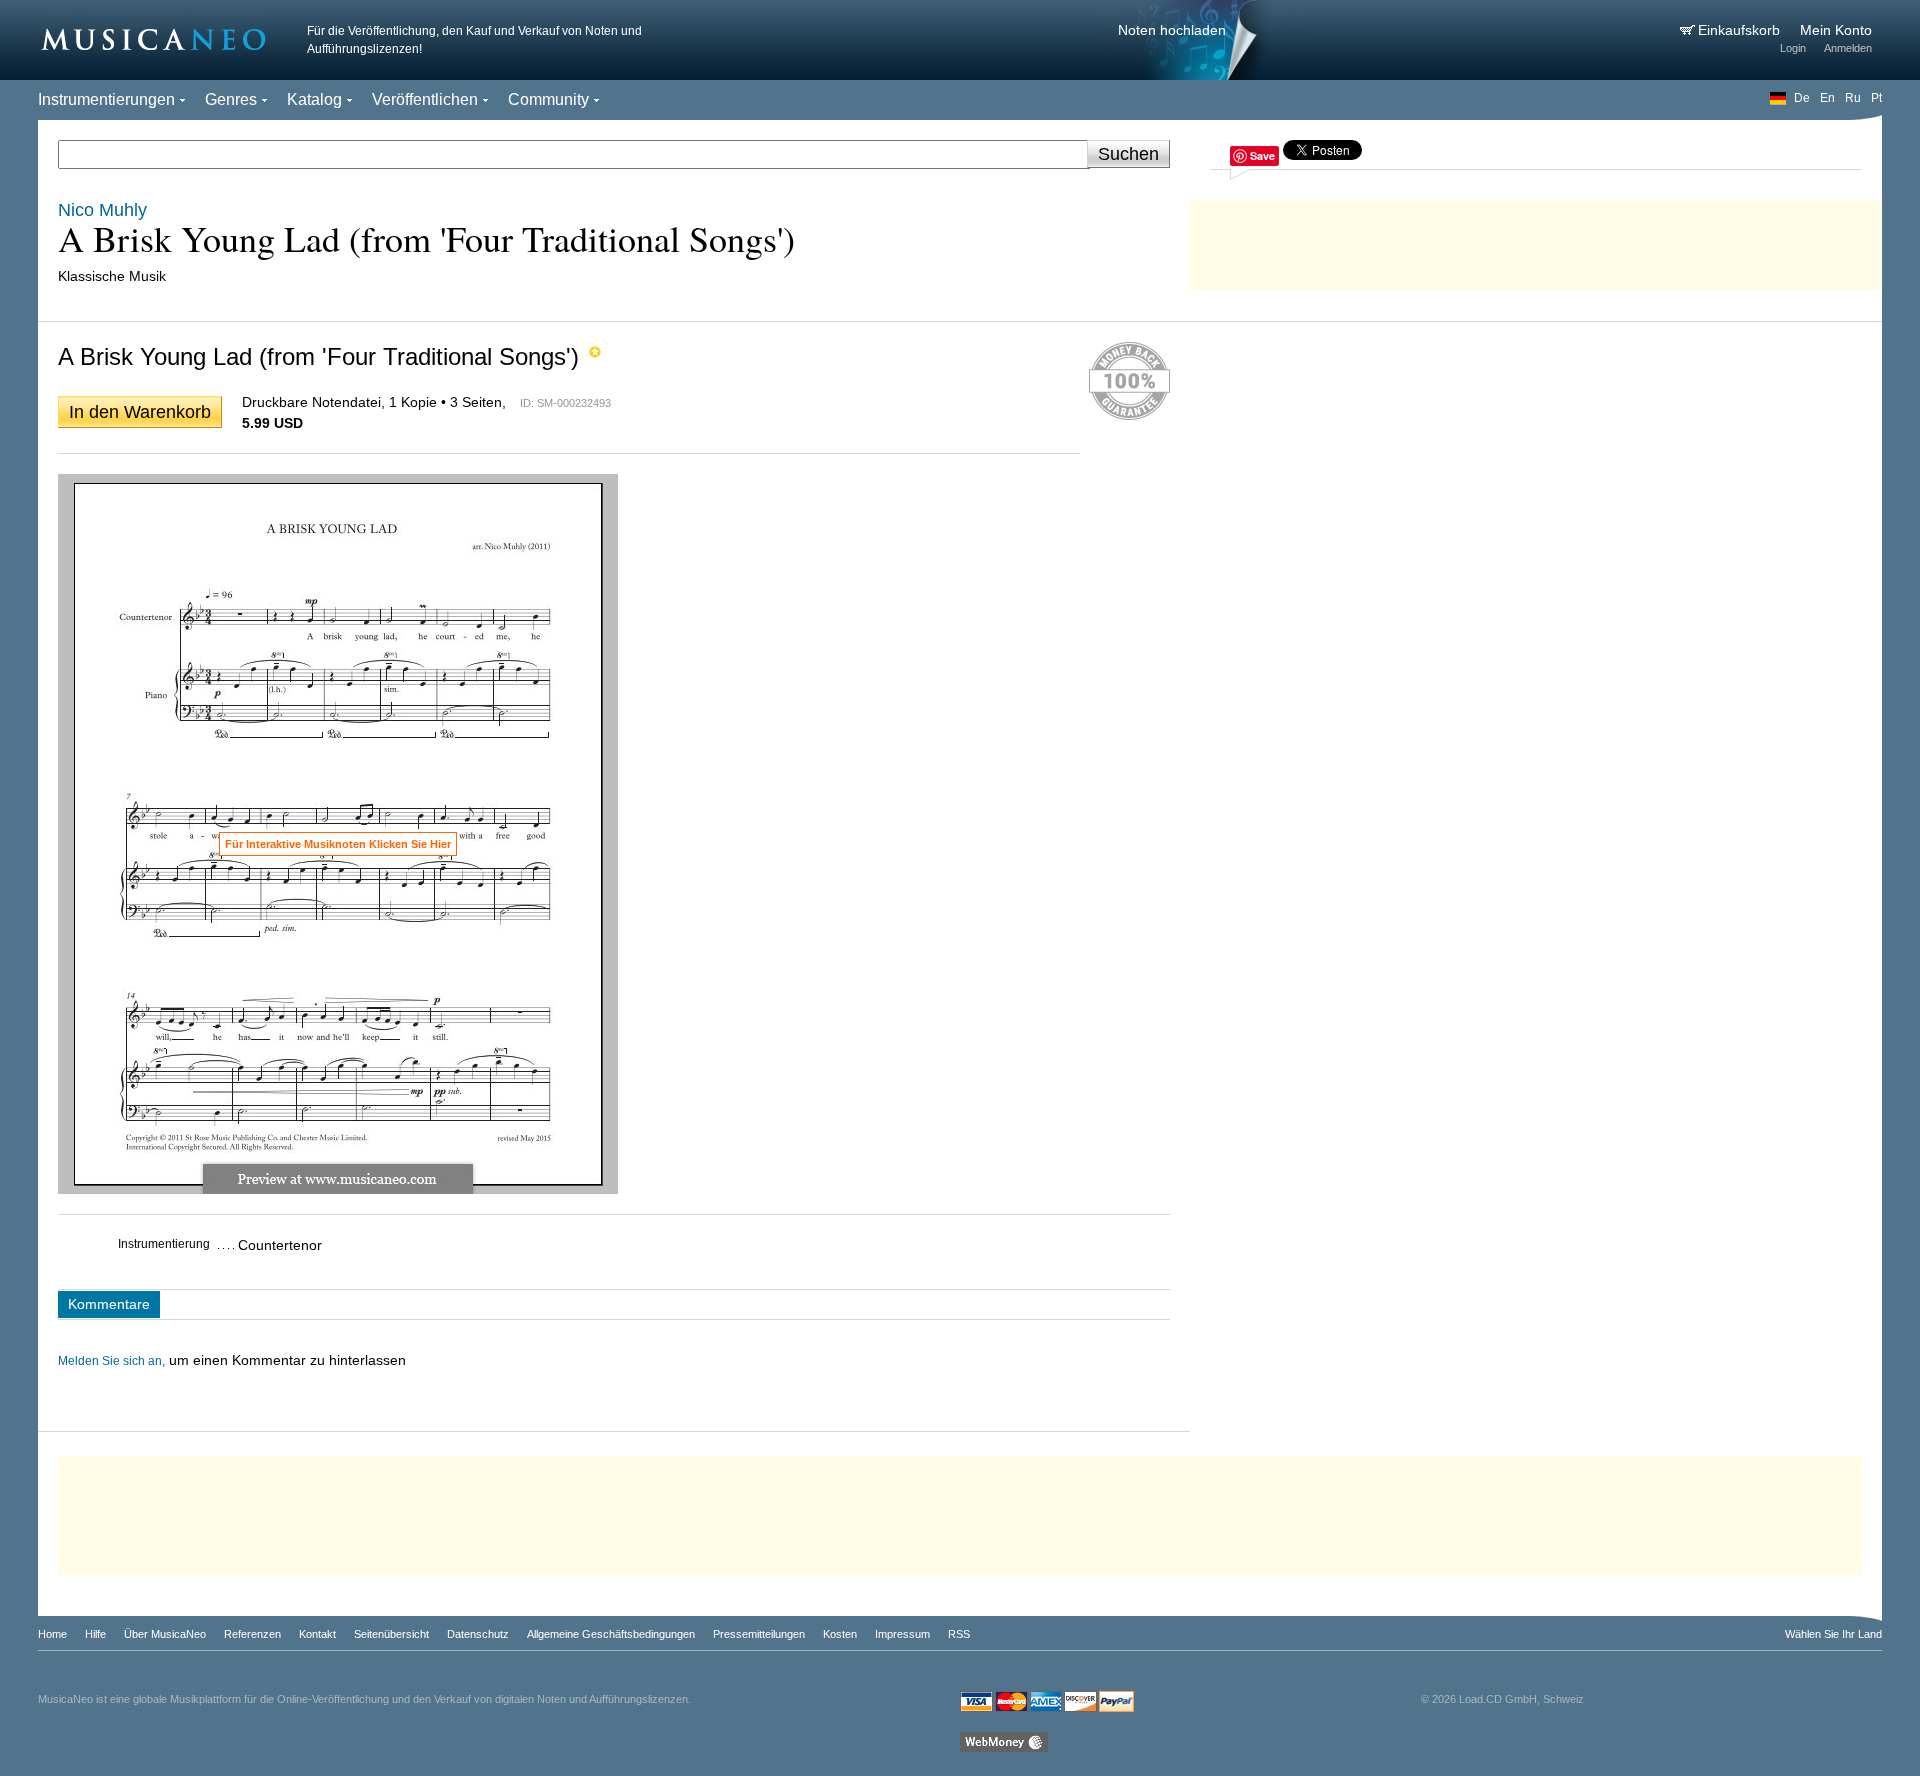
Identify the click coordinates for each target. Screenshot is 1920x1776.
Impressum (902, 1634)
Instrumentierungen (106, 99)
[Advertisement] (1536, 240)
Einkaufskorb (1741, 30)
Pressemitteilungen (759, 1634)
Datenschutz (478, 1634)
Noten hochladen (1172, 30)
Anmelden (1848, 48)
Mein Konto (1836, 30)
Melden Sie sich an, (111, 1361)
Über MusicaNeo (165, 1634)
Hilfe (95, 1634)
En (1827, 98)
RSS (959, 1634)
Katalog (314, 99)
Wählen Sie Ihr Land (1833, 1634)
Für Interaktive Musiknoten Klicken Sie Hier (338, 844)
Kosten (840, 1634)
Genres (231, 99)
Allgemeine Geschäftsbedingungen (611, 1634)
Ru (1853, 98)
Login (1793, 48)
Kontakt (317, 1634)
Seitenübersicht (391, 1634)
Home (52, 1634)
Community (548, 99)
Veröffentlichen (425, 99)
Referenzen (252, 1634)
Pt (1876, 98)
